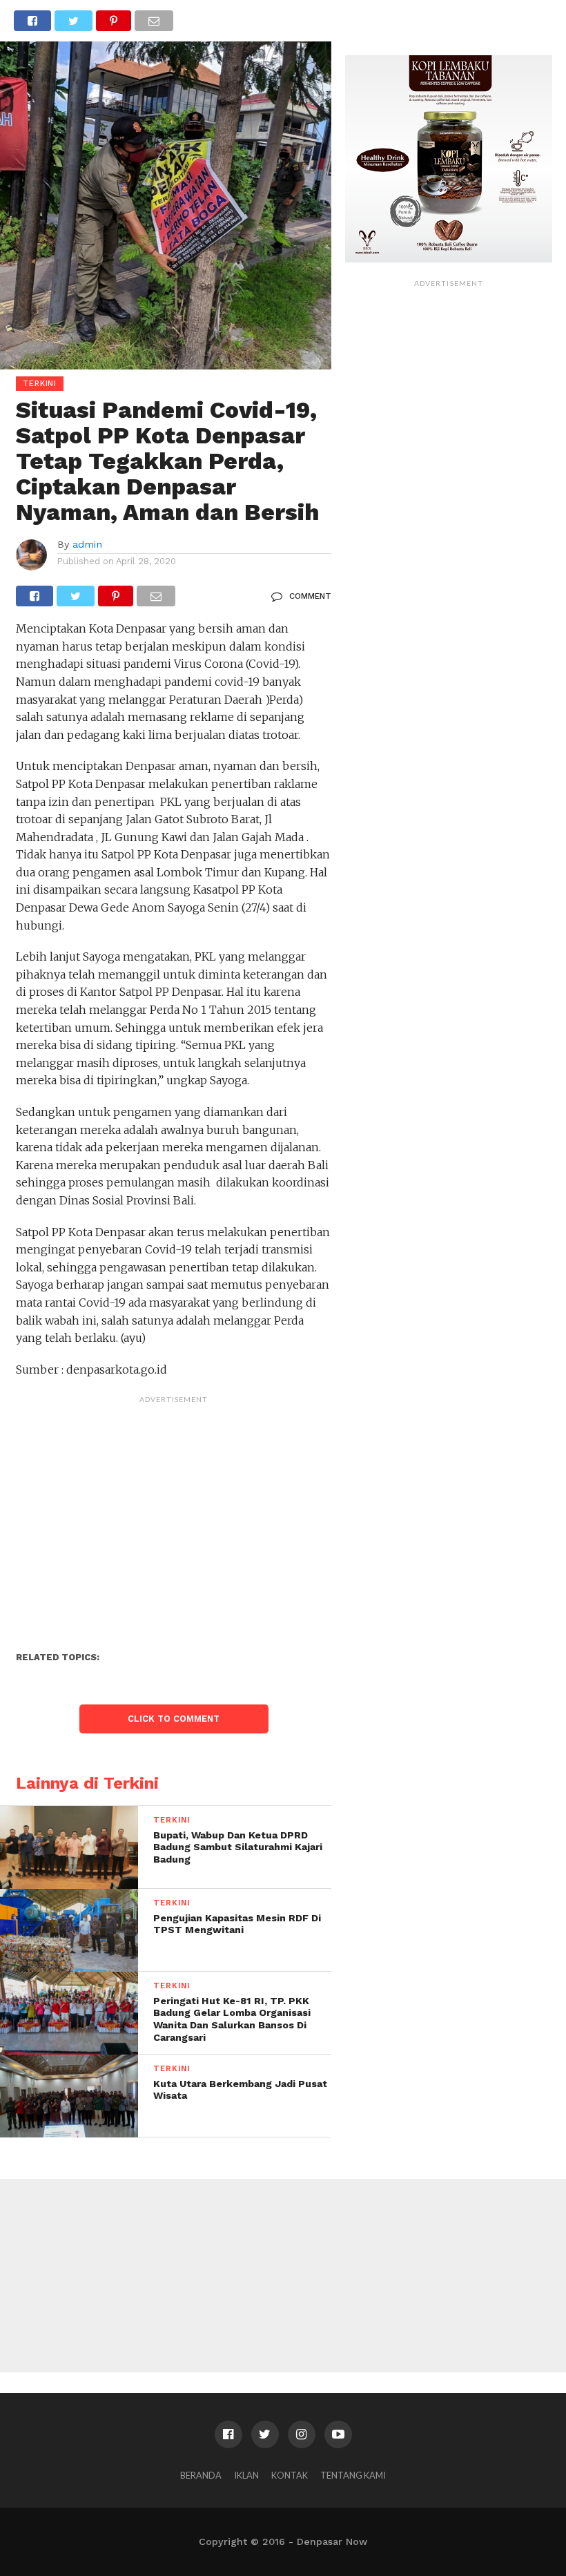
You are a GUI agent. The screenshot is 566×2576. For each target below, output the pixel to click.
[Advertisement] (174, 1507)
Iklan (246, 2475)
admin (87, 544)
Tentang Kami (353, 2475)
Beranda (201, 2475)
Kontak (290, 2475)
